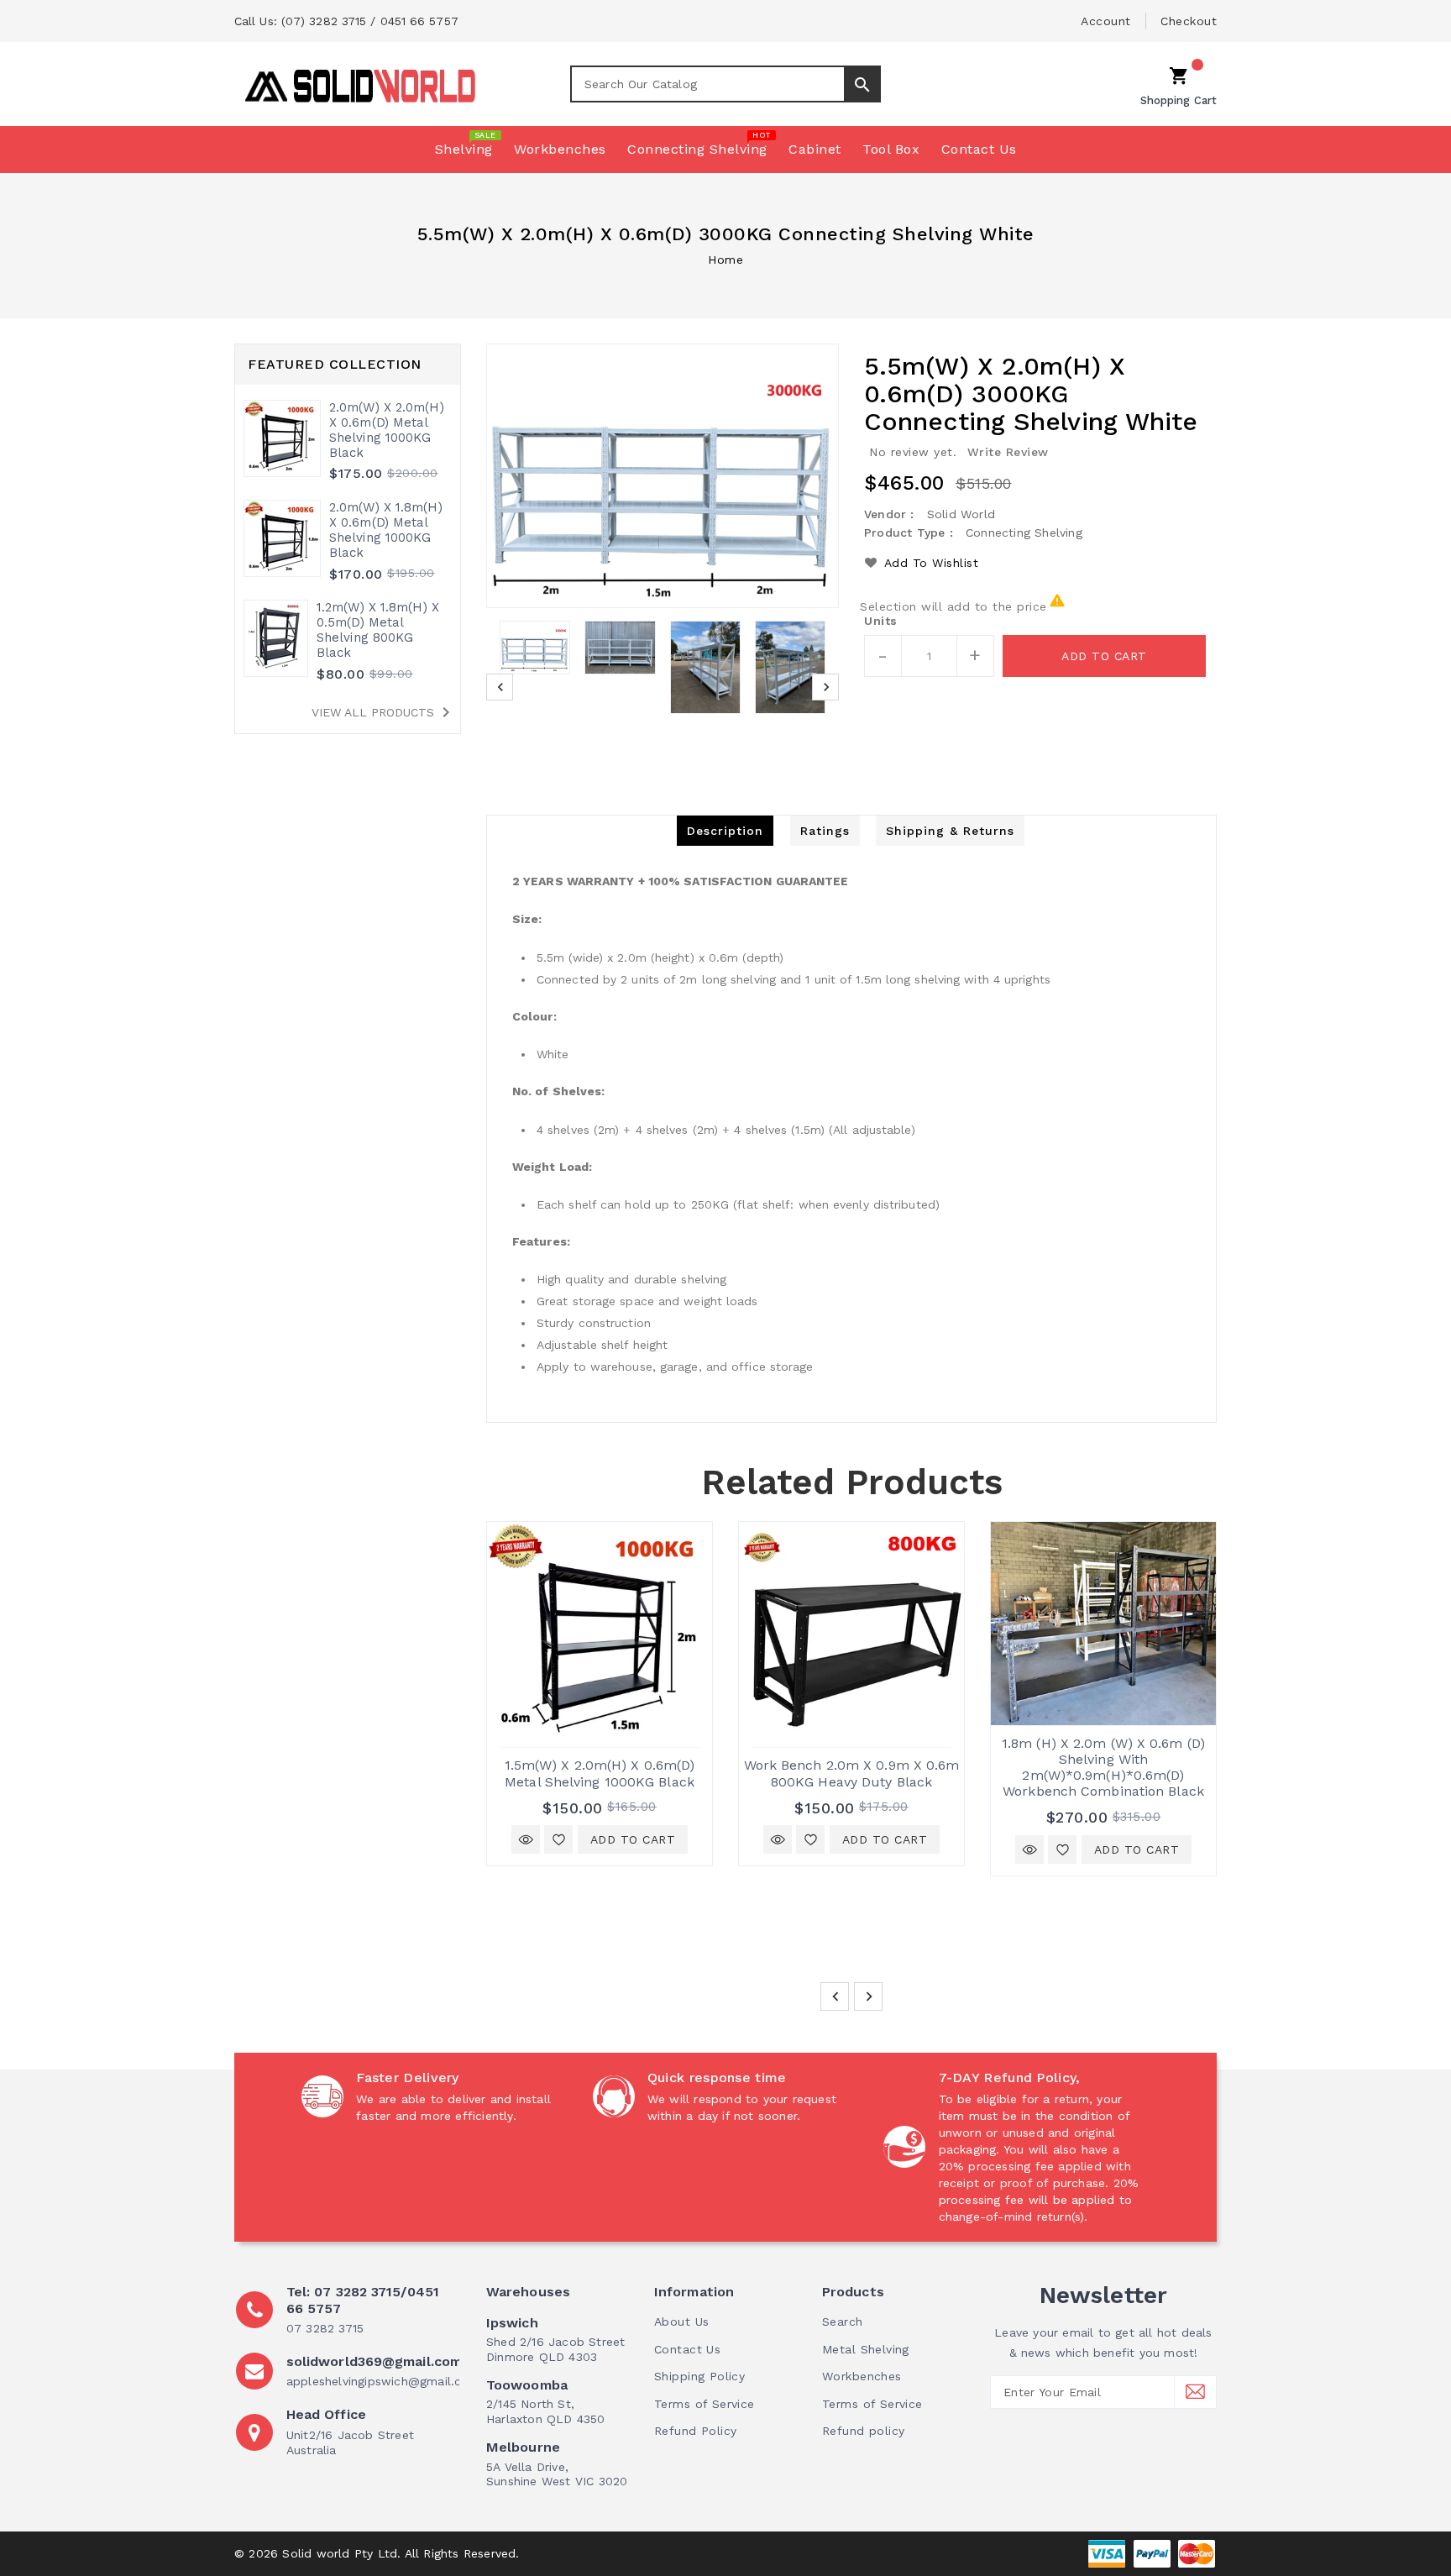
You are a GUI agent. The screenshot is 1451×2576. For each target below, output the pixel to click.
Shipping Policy (699, 2376)
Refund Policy (695, 2431)
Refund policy (863, 2431)
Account (1106, 21)
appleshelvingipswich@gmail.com (383, 2381)
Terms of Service (705, 2404)
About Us (681, 2322)
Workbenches (862, 2376)
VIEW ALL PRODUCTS (384, 712)
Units (881, 621)
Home (725, 260)
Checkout (1189, 21)
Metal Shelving (866, 2349)
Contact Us (687, 2349)
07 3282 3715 (325, 2328)
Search (843, 2322)
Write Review (1008, 452)
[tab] (725, 831)
